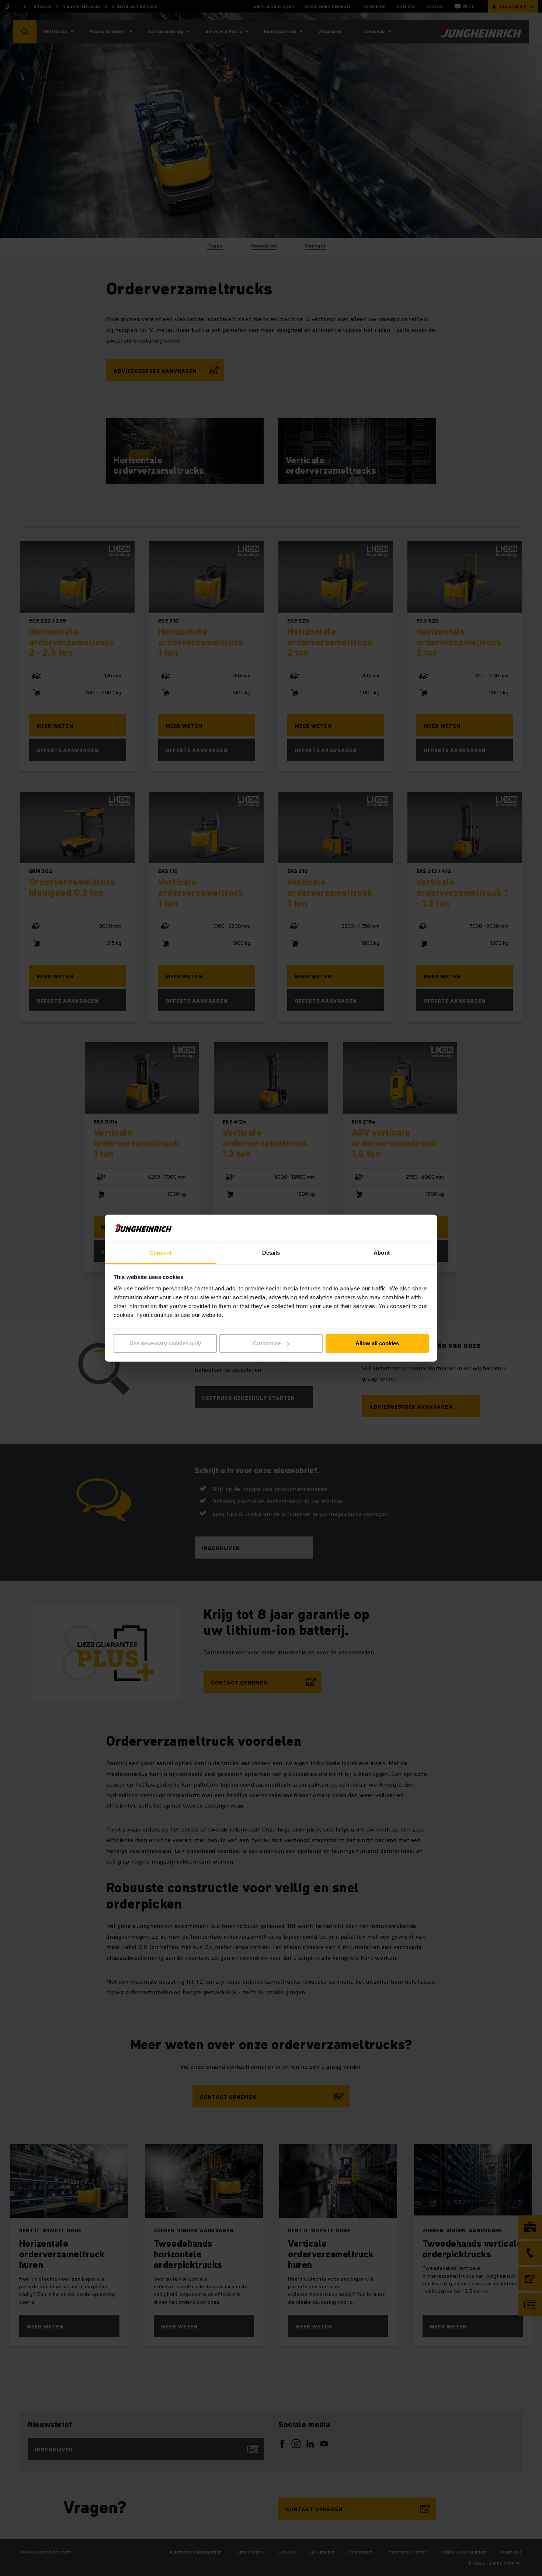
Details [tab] (271, 1253)
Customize (267, 1343)
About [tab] (382, 1253)
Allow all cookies (377, 1343)
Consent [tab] (160, 1253)
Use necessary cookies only (165, 1343)
